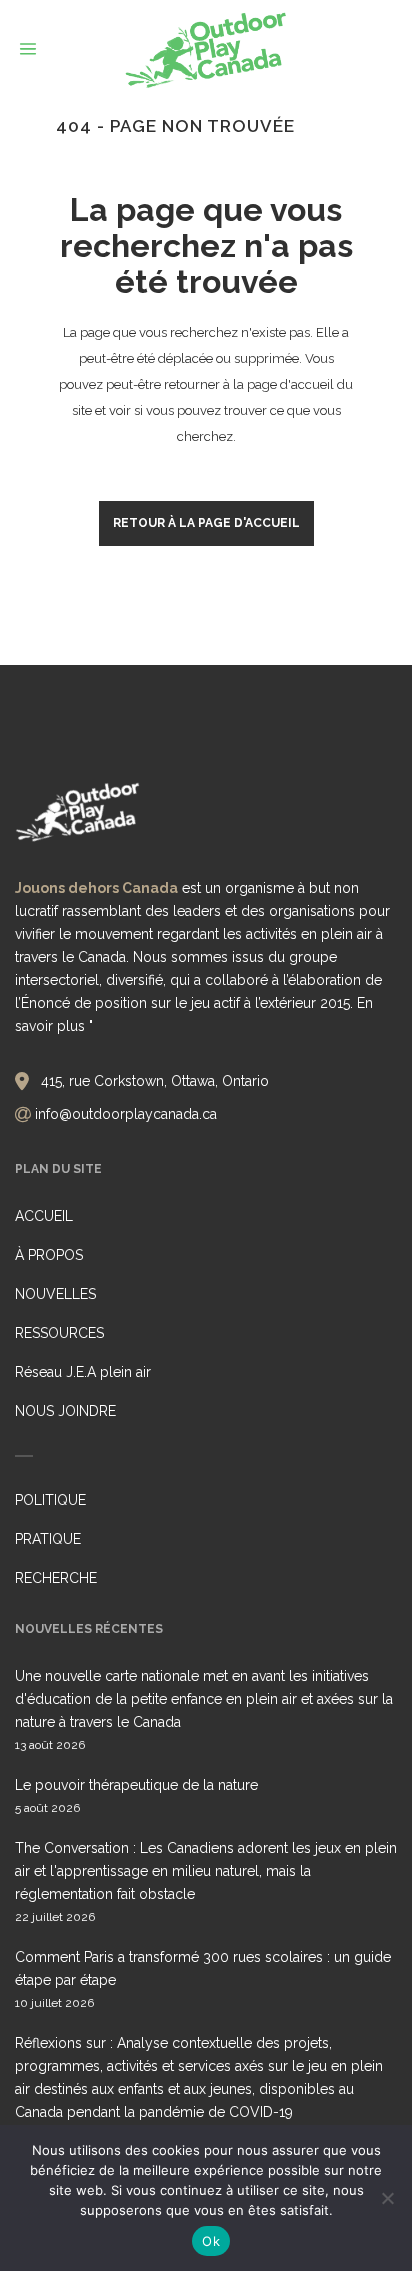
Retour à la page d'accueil (206, 523)
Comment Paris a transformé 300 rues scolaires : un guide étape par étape (203, 1968)
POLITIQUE (50, 1500)
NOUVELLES (55, 1294)
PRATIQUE (48, 1539)
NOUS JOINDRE (65, 1411)
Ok (211, 2241)
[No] (387, 2198)
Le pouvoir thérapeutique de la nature (136, 1785)
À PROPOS (49, 1255)
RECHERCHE (56, 1578)
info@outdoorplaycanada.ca (126, 1114)
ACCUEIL (44, 1216)
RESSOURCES (59, 1333)
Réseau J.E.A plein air (83, 1372)
